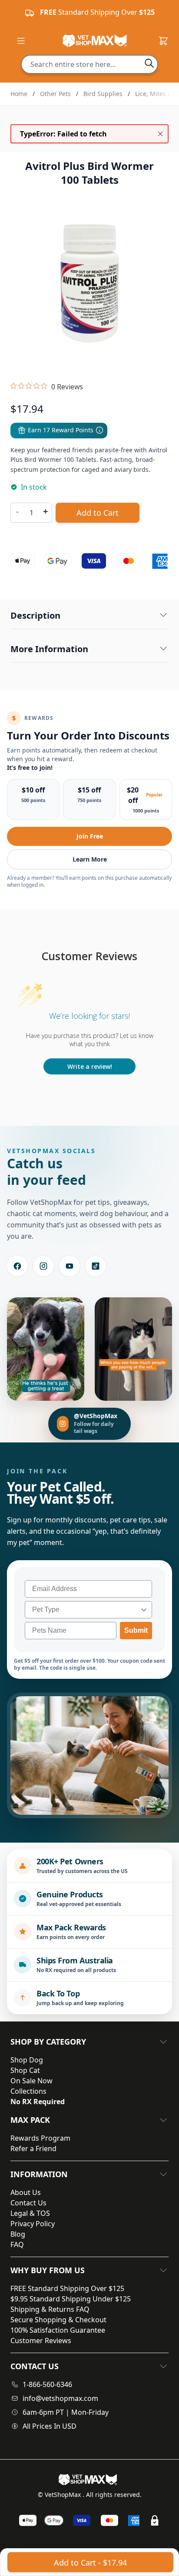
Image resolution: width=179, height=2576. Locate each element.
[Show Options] (144, 1610)
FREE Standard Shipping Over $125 (67, 2288)
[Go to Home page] (95, 41)
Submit (136, 1630)
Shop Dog (27, 2060)
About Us (26, 2192)
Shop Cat (25, 2070)
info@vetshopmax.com (60, 2398)
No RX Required (38, 2102)
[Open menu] (21, 41)
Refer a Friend (33, 2148)
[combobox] (86, 1610)
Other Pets (55, 94)
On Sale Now (31, 2081)
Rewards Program (40, 2138)
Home (19, 94)
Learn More (90, 859)
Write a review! (90, 1066)
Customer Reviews (41, 2341)
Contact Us (28, 2203)
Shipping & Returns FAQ (50, 2309)
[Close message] (160, 134)
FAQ (17, 2244)
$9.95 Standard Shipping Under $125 (71, 2299)
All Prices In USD (50, 2426)
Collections (28, 2091)
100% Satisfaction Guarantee (58, 2330)
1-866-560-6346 (47, 2384)
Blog (18, 2234)
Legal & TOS (30, 2213)
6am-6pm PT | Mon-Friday (66, 2412)
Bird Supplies (103, 94)
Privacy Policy (33, 2224)
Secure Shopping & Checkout (58, 2320)
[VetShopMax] (89, 2480)
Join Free (90, 836)
